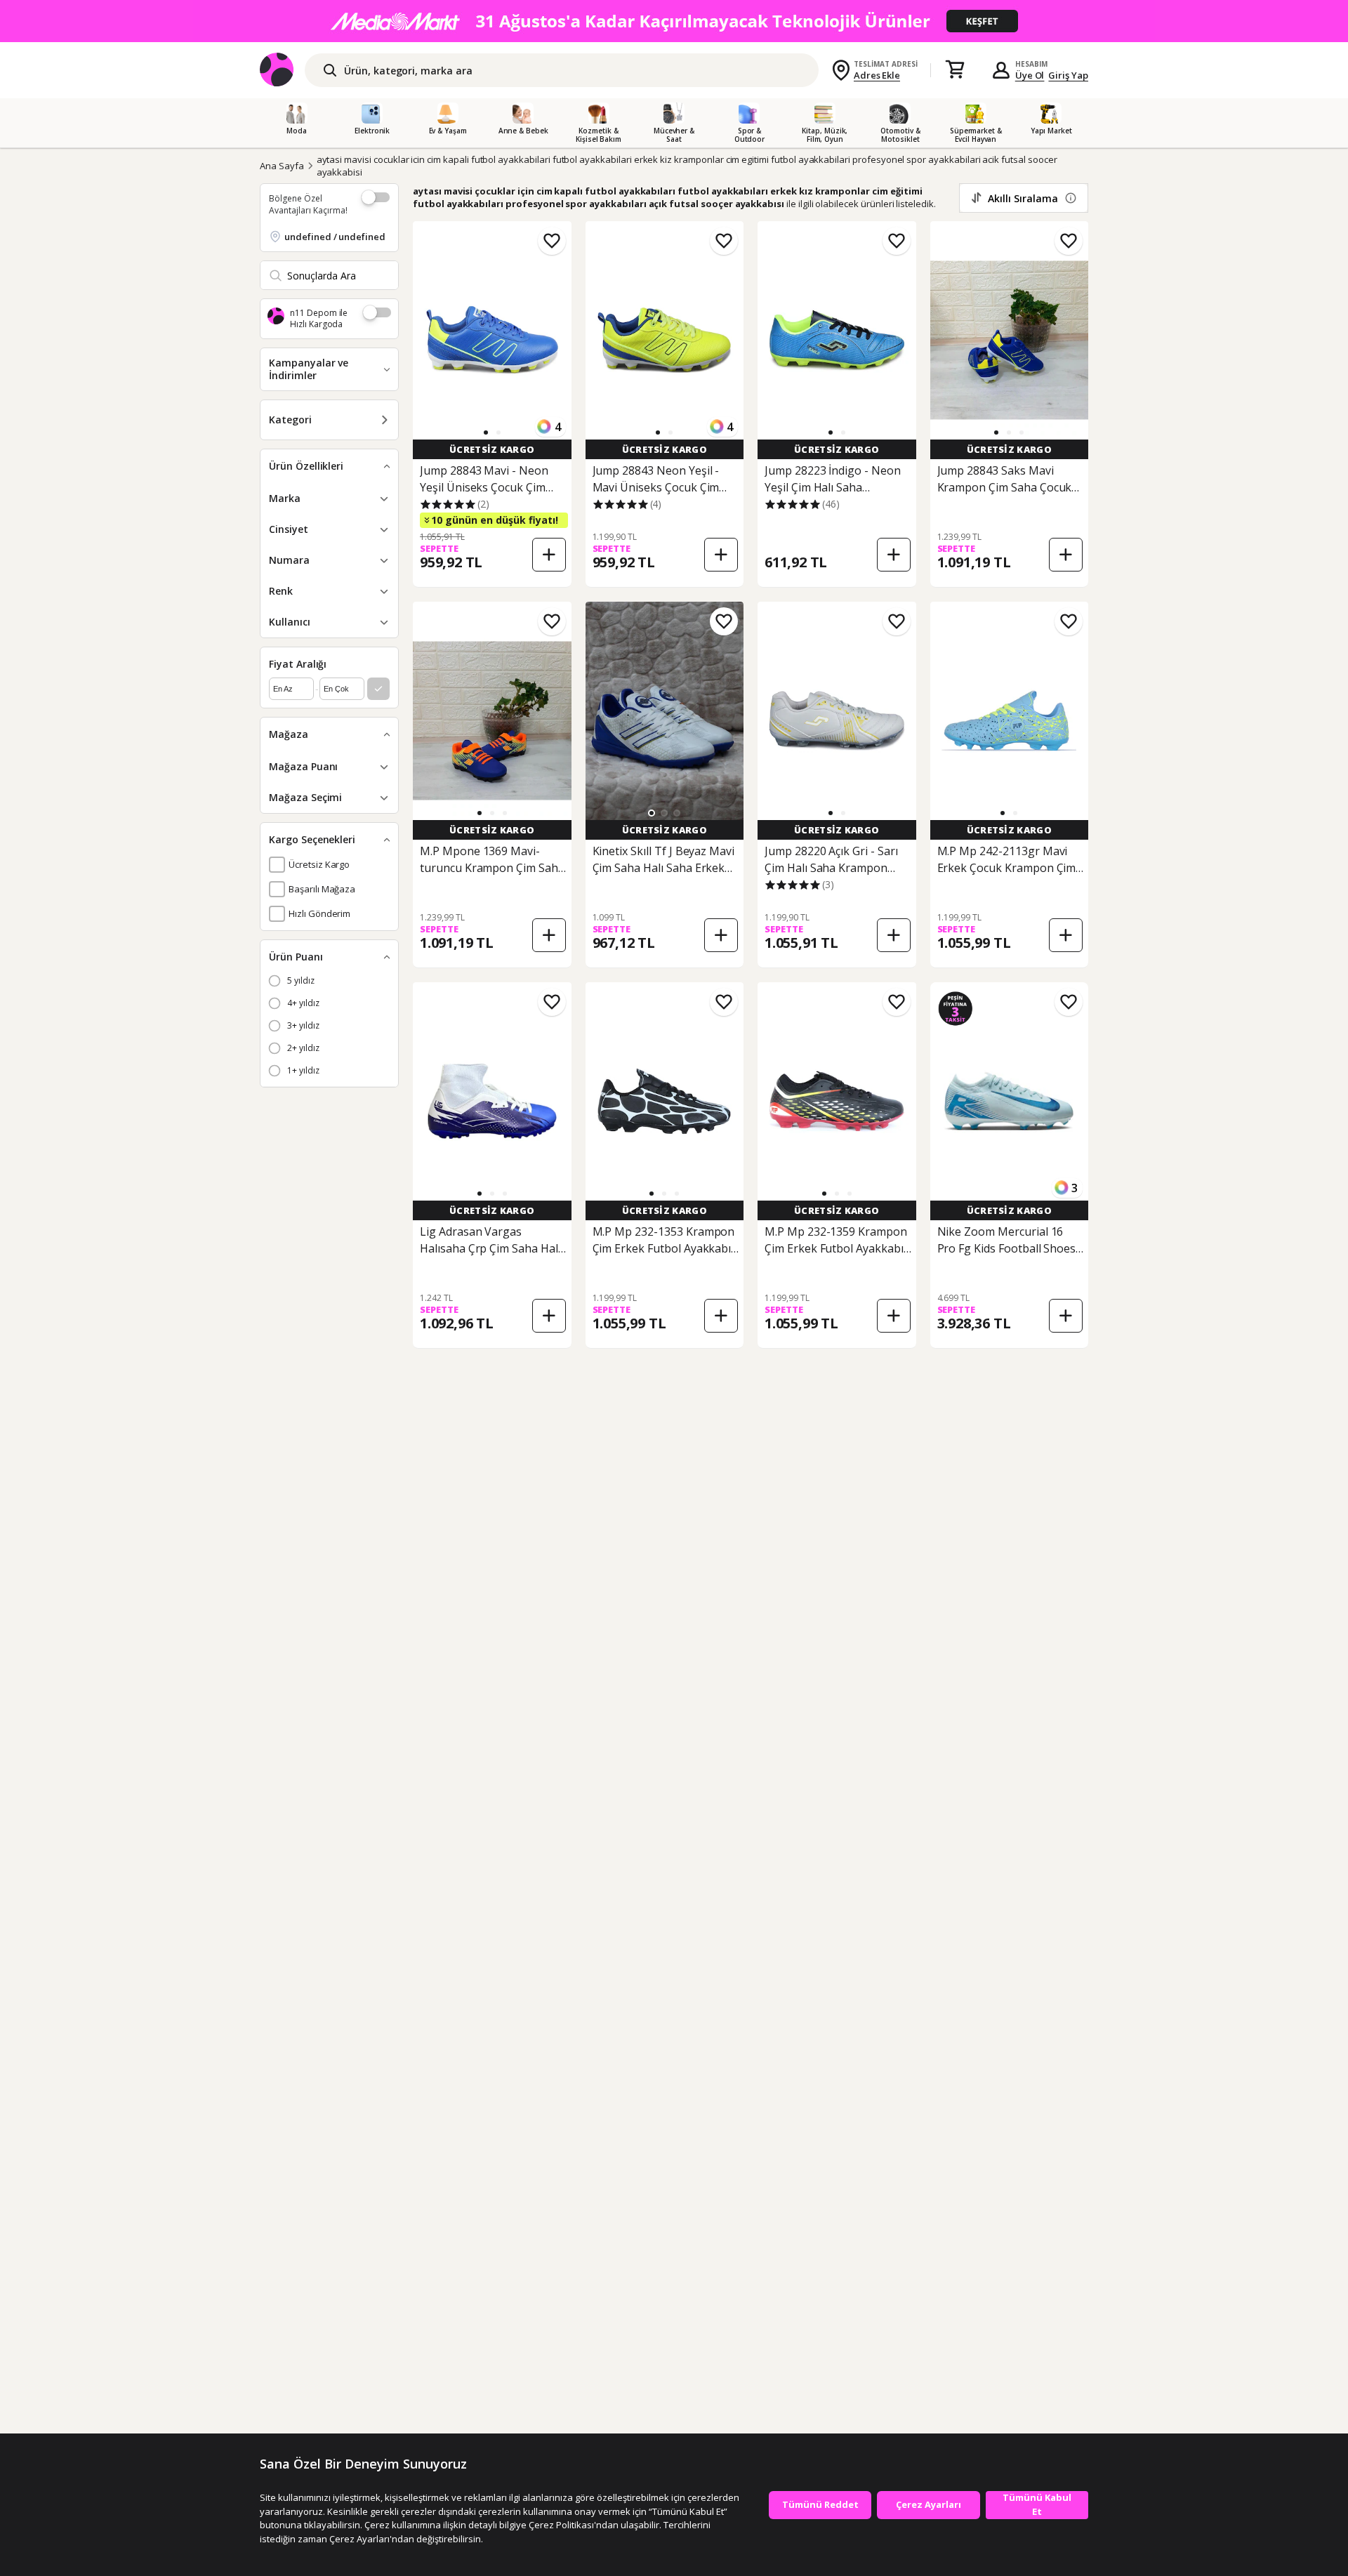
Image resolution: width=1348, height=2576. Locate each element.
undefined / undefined (335, 237)
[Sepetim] (955, 70)
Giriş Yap (1068, 75)
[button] (486, 432)
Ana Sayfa (282, 166)
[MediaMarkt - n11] (674, 21)
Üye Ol (1030, 75)
